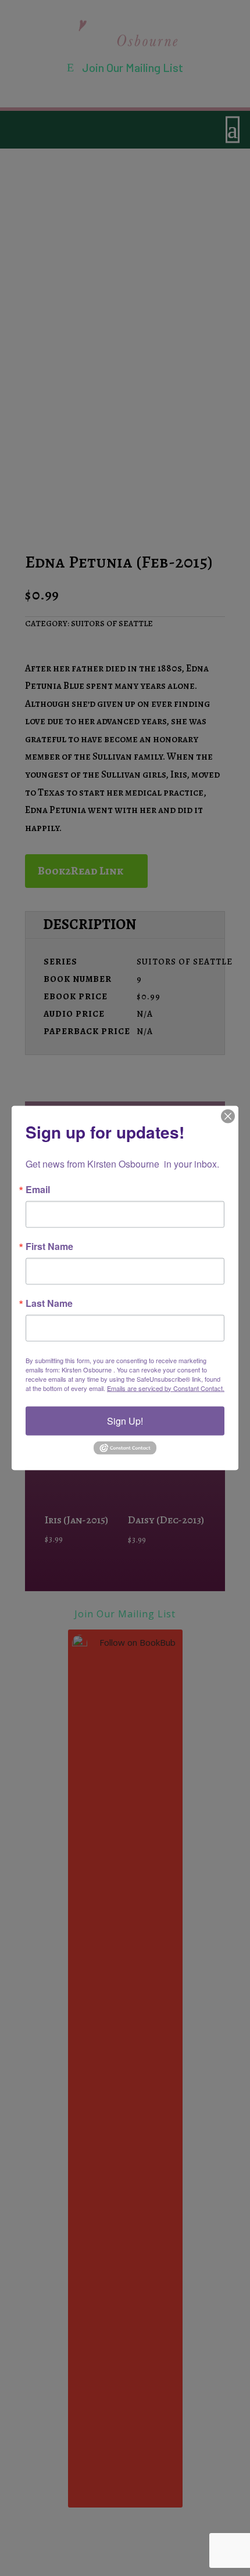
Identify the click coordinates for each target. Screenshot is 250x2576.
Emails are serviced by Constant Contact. (166, 1388)
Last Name (49, 1303)
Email (38, 1189)
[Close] (228, 1116)
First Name (49, 1246)
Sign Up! (125, 1420)
